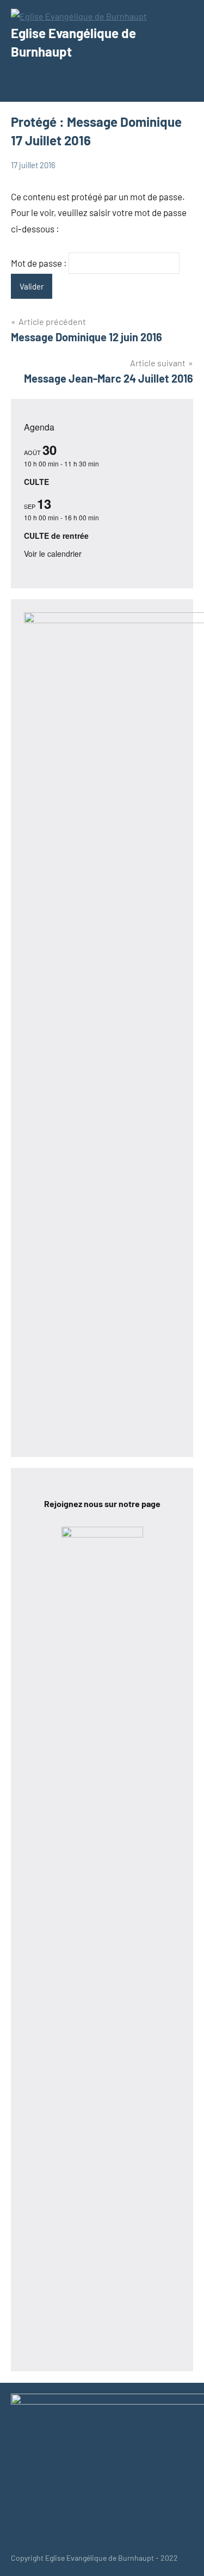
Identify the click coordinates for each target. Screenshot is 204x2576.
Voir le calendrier (53, 554)
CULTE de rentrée (56, 536)
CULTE (36, 482)
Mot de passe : (40, 263)
